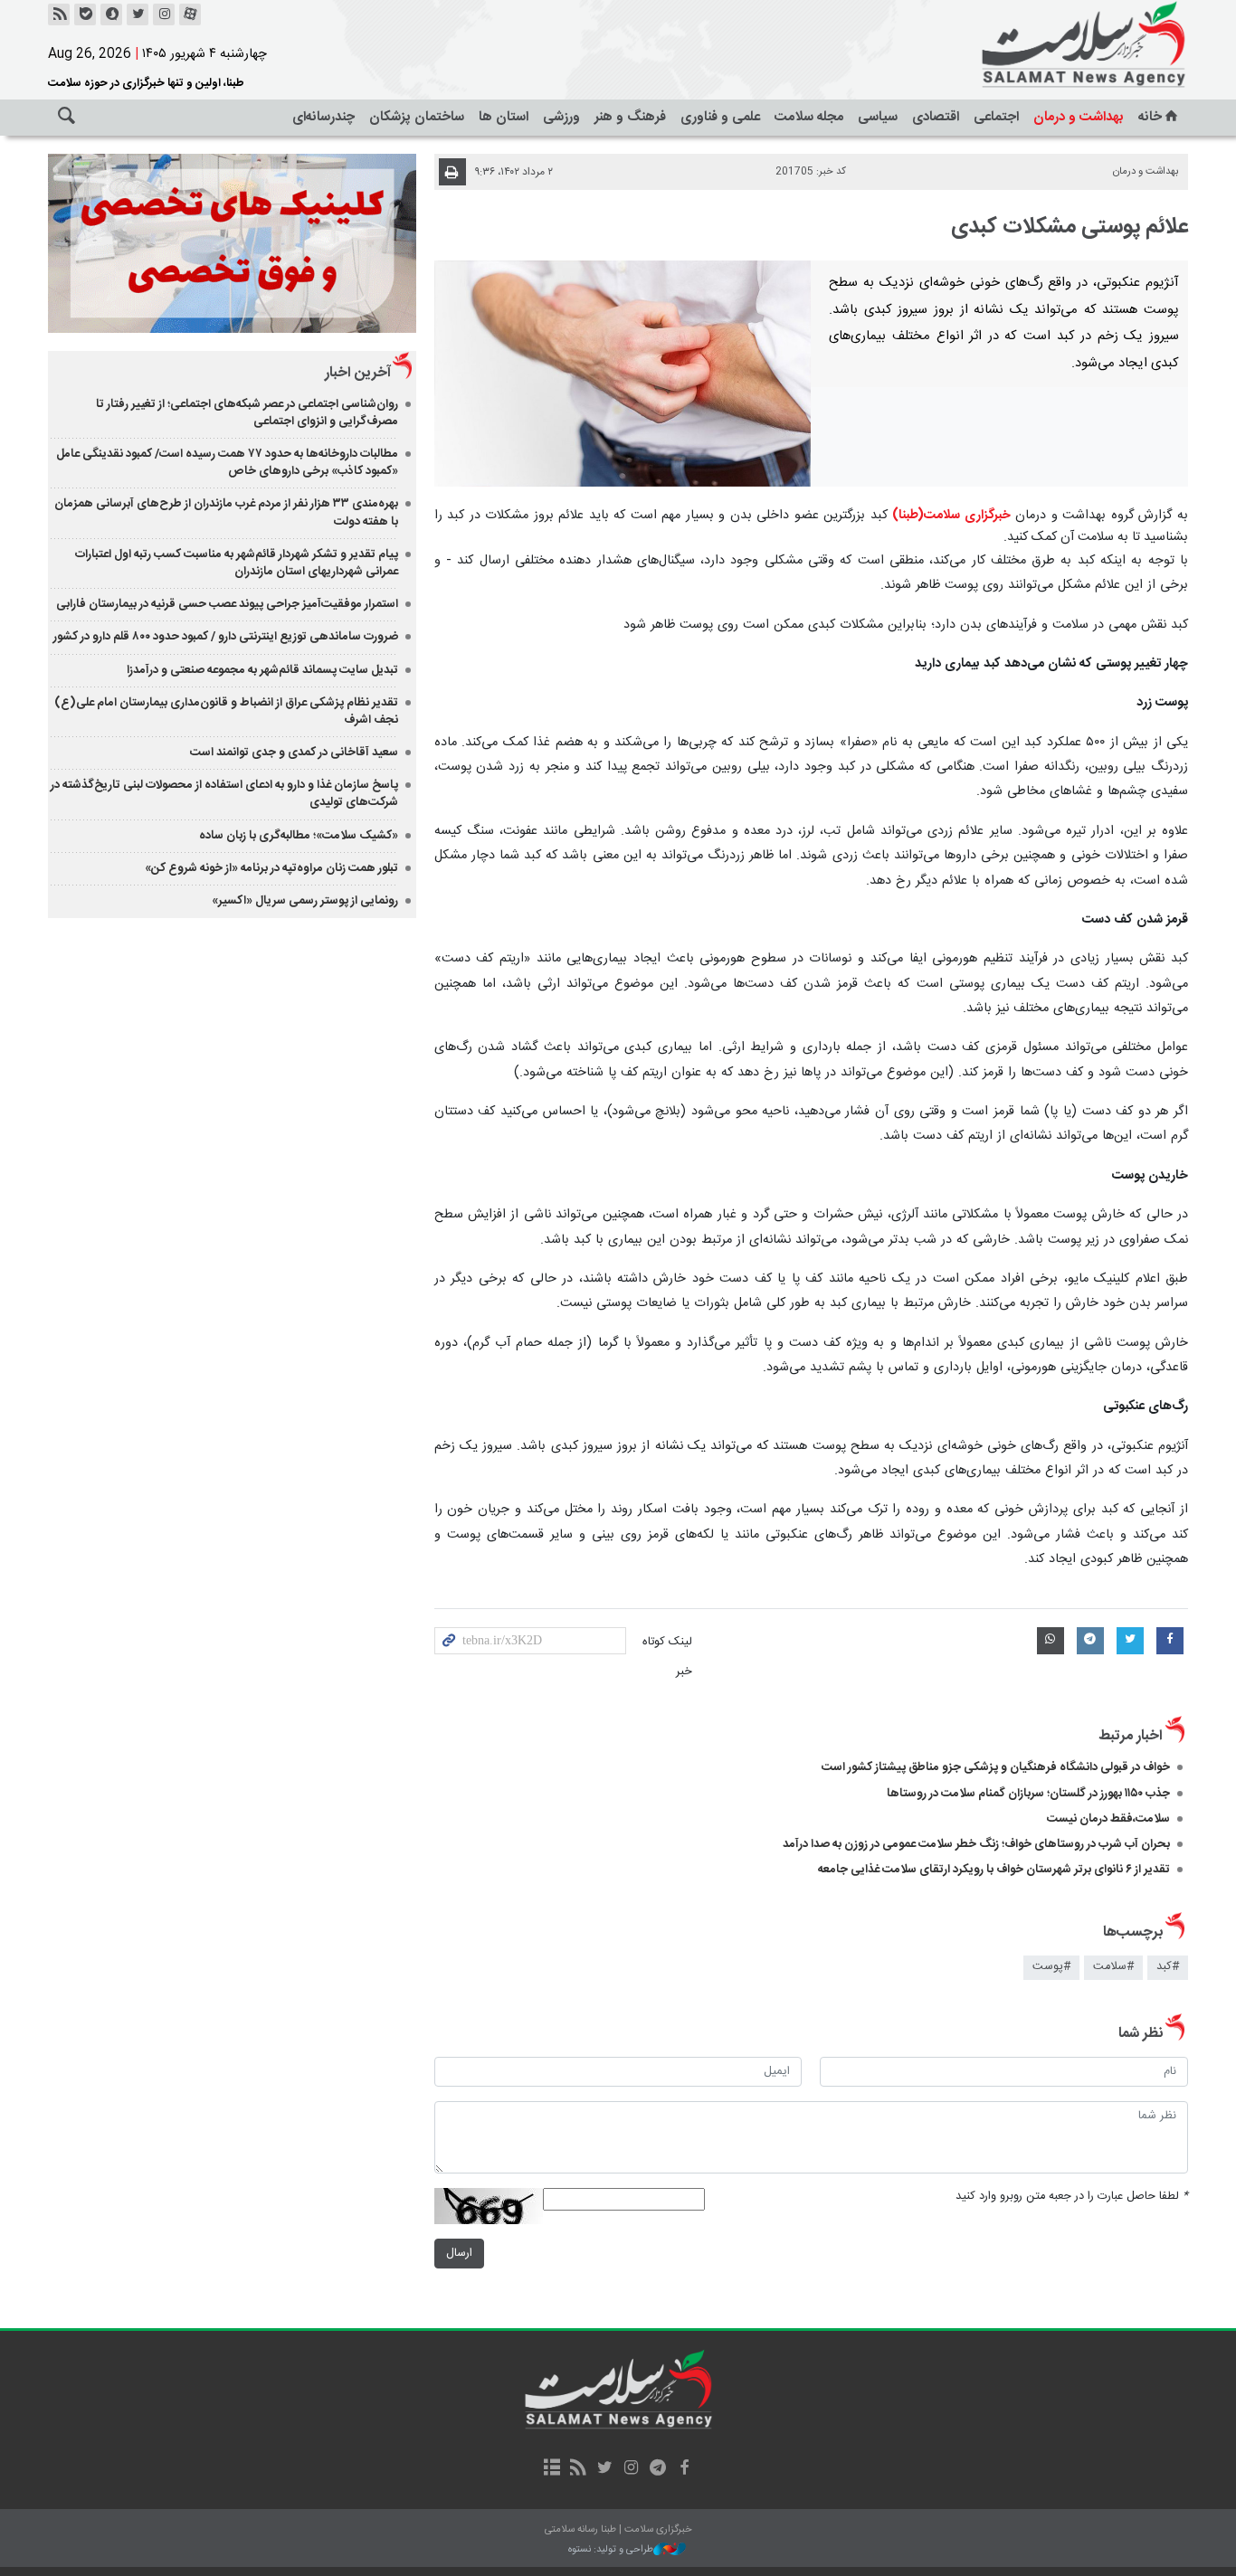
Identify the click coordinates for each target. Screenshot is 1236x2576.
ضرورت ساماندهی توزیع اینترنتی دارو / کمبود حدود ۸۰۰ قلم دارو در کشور (226, 637)
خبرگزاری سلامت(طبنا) (951, 516)
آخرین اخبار (358, 373)
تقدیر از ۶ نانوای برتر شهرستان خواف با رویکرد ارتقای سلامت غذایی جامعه (994, 1870)
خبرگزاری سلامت (1043, 45)
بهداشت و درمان (1079, 117)
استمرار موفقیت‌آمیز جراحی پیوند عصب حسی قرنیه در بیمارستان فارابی (227, 604)
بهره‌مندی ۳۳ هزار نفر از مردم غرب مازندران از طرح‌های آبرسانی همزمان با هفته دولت (226, 512)
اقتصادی (936, 117)
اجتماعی (996, 117)
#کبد (1168, 1967)
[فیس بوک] (684, 2469)
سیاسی (878, 117)
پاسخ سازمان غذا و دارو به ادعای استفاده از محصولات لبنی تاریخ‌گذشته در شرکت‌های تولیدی (224, 794)
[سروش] (111, 14)
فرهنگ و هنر (630, 117)
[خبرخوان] (59, 14)
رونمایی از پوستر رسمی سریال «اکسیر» (305, 901)
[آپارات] (190, 14)
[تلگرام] (657, 2469)
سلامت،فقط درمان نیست (1107, 1819)
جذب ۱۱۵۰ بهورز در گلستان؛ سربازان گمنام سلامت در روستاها (1028, 1794)
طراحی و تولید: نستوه (611, 2550)
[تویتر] (138, 14)
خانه (1150, 117)
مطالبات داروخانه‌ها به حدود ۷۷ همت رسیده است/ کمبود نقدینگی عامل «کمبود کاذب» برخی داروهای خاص (227, 463)
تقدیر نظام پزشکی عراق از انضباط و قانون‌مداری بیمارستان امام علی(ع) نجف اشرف (226, 711)
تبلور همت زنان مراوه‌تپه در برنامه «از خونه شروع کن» (271, 868)
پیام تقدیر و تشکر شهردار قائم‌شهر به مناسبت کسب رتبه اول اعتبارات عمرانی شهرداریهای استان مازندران (237, 563)
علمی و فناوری (720, 117)
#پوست (1051, 1967)
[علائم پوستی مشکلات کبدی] (623, 374)
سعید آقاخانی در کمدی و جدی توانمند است (294, 753)
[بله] (85, 14)
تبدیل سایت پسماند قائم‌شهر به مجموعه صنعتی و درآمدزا (262, 670)
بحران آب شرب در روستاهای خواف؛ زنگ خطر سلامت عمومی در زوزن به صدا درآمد (976, 1844)
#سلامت (1113, 1967)
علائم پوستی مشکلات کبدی (1070, 227)
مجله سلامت (809, 117)
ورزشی (561, 117)
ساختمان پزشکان (417, 117)
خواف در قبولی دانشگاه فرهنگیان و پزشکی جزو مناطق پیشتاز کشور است (996, 1767)
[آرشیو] (551, 2469)
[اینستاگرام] (164, 14)
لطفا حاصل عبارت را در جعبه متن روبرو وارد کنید (1072, 2197)
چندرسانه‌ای (323, 117)
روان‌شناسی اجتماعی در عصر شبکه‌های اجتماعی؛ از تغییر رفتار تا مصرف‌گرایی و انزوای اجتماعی (247, 413)
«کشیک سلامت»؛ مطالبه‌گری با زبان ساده (299, 836)
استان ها (504, 117)
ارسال (459, 2254)
